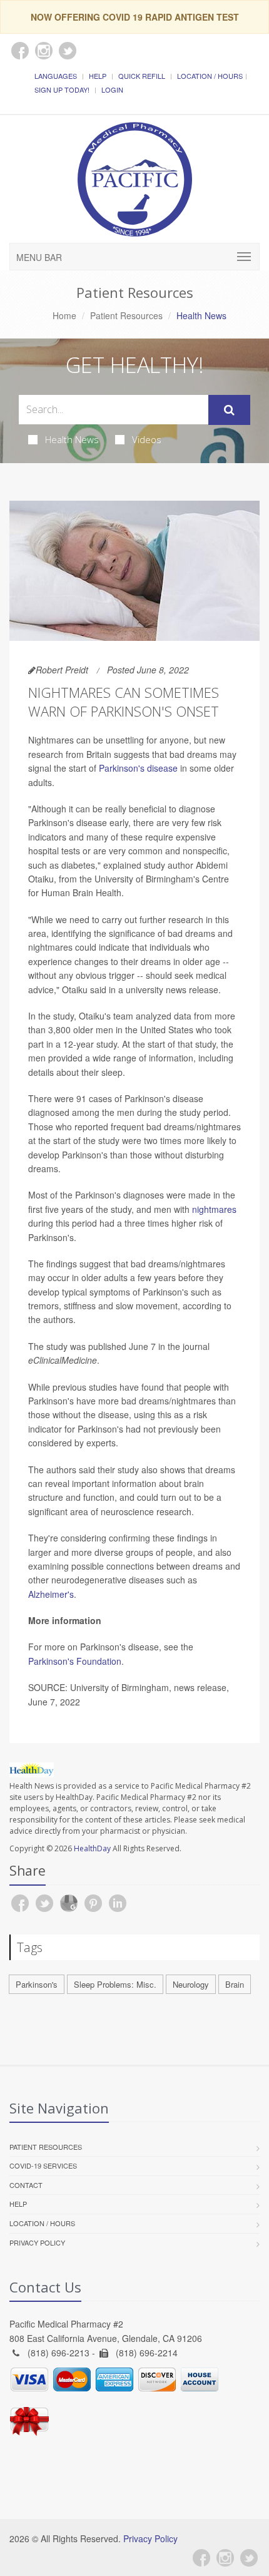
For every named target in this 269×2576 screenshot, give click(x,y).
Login (112, 89)
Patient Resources (126, 315)
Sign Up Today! (62, 89)
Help (98, 76)
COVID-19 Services (43, 2165)
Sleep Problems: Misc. (115, 1984)
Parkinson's (37, 1984)
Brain (235, 1984)
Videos (147, 439)
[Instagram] (225, 2558)
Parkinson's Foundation (75, 1661)
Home (64, 315)
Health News (72, 439)
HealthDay (92, 1848)
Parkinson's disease (138, 768)
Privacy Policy (37, 2242)
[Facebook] (201, 2558)
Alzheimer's (51, 1594)
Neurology (191, 1984)
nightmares (214, 1209)
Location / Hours (210, 76)
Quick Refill (142, 76)
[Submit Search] (229, 410)
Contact (26, 2185)
